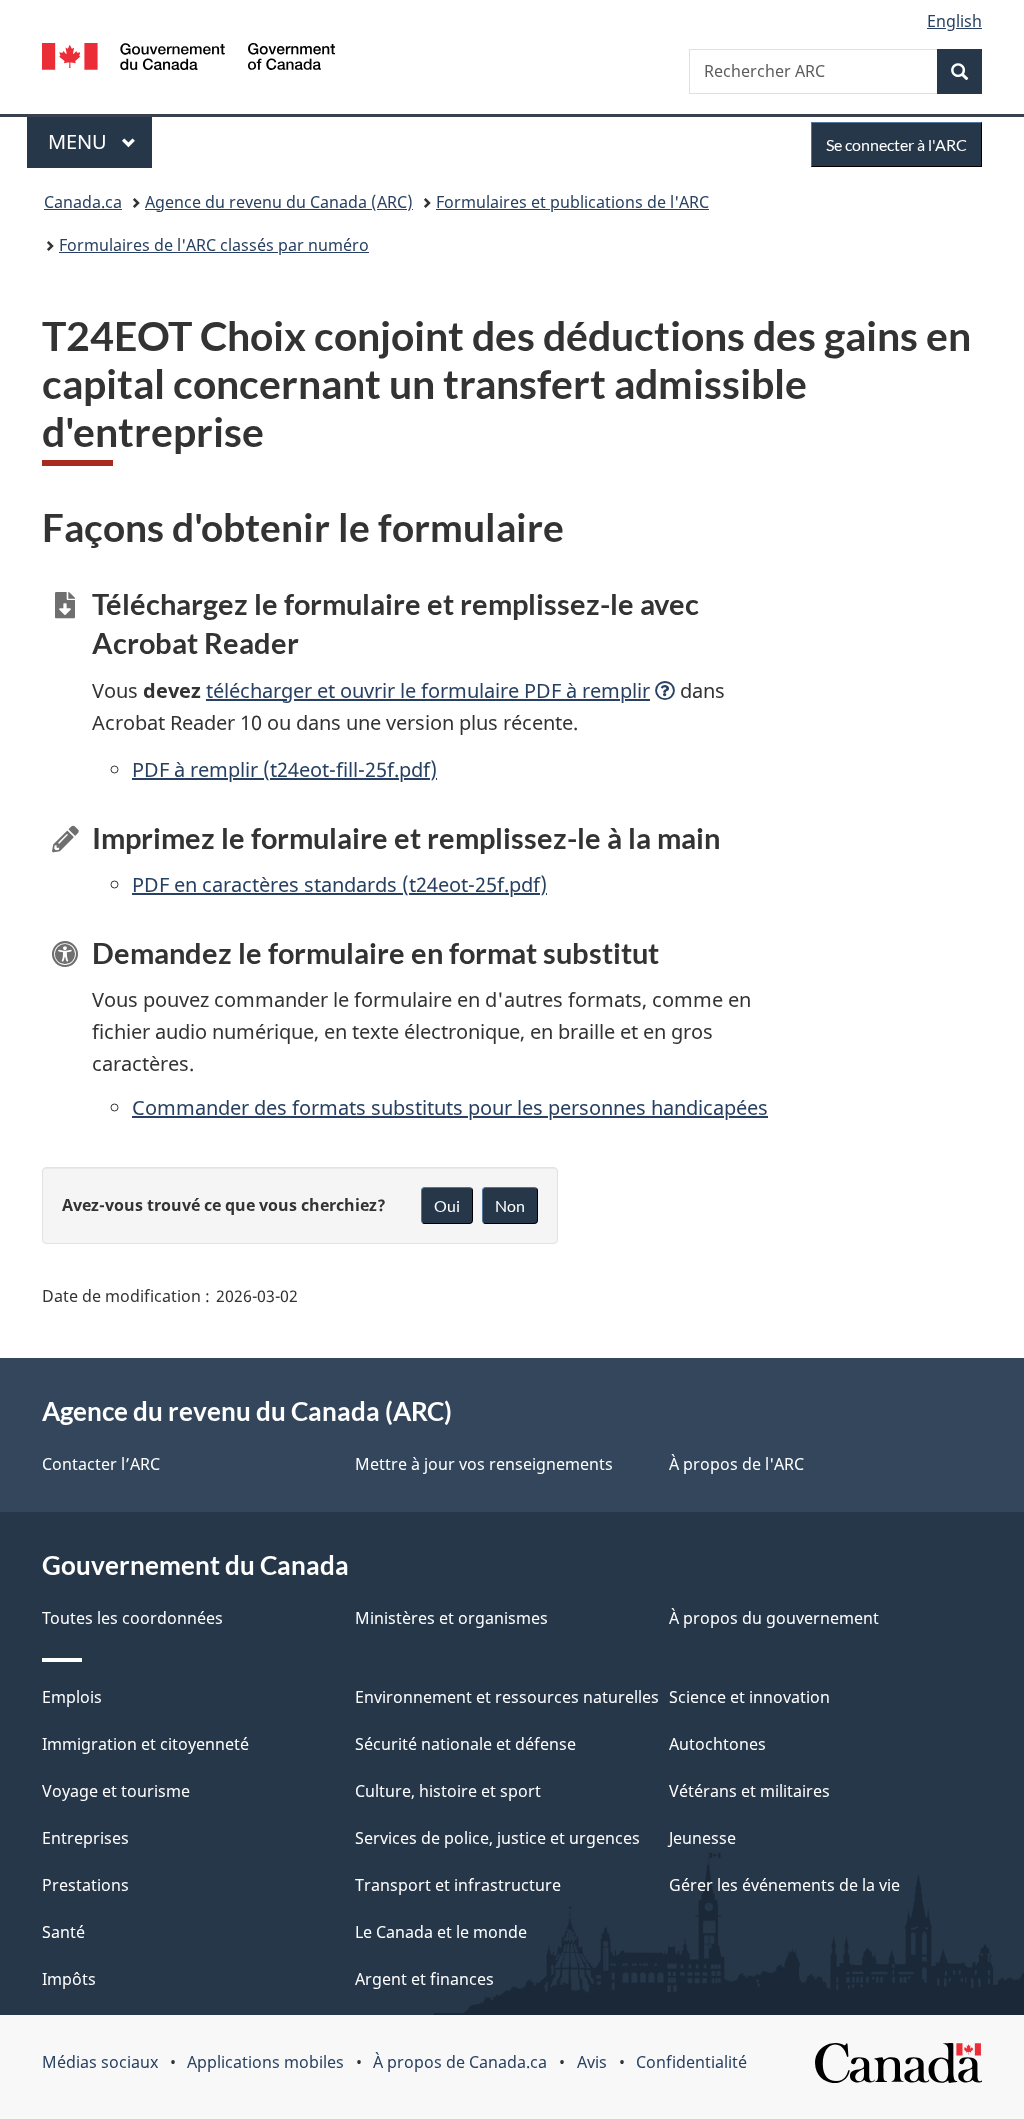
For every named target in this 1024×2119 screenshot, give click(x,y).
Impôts (69, 1979)
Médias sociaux (100, 2062)
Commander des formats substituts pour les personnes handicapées (450, 1107)
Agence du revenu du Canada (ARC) (279, 202)
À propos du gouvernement (774, 1618)
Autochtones (717, 1744)
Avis (592, 2062)
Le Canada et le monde (441, 1932)
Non (510, 1205)
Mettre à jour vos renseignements (484, 1464)
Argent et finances (424, 1979)
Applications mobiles (265, 2062)
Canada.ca (83, 202)
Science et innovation (749, 1697)
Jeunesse (702, 1838)
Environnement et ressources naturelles (507, 1697)
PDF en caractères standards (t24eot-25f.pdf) (339, 884)
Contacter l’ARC (101, 1464)
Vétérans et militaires (749, 1791)
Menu (100, 141)
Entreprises (85, 1838)
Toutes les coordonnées (132, 1618)
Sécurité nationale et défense (465, 1744)
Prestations (85, 1885)
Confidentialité (691, 2062)
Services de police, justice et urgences (497, 1838)
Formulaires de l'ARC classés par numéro (214, 245)
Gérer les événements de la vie (784, 1885)
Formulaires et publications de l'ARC (572, 202)
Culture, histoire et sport (448, 1791)
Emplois (72, 1697)
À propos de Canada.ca (460, 2062)
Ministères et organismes (451, 1618)
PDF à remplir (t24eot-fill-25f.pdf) (284, 769)
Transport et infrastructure (458, 1885)
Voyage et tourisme (116, 1791)
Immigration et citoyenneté (145, 1744)
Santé (63, 1932)
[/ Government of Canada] (188, 59)
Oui (447, 1205)
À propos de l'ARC (736, 1464)
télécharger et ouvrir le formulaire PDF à (428, 690)
